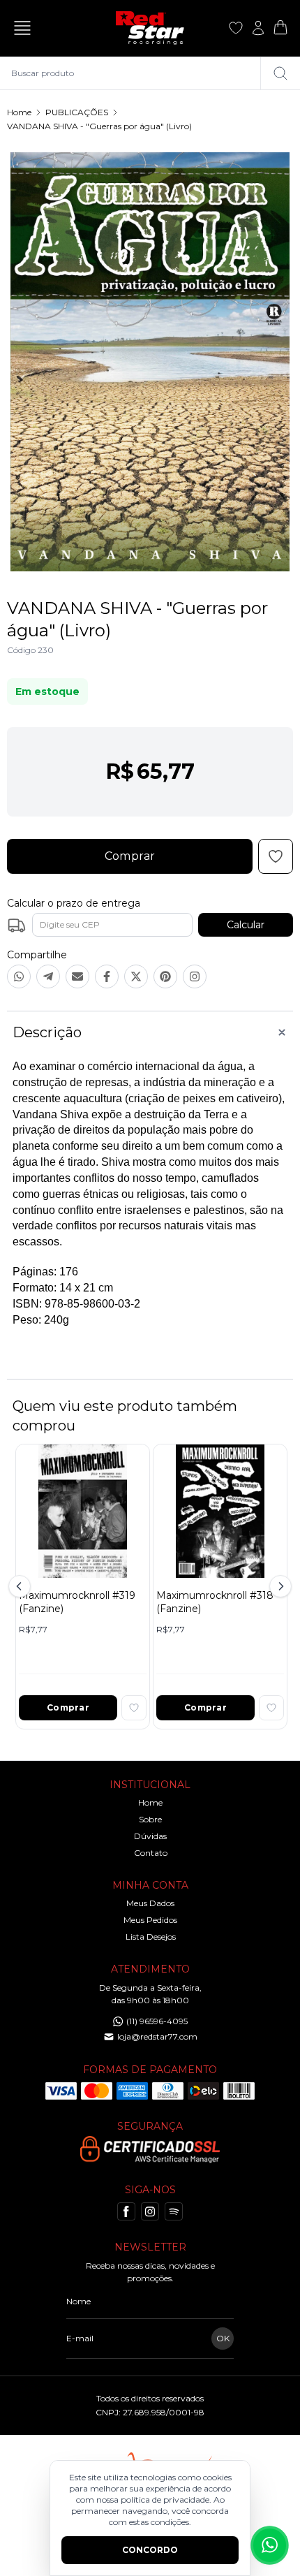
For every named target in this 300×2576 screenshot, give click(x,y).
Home (19, 112)
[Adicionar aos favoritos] (134, 1708)
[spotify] (174, 2211)
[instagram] (150, 2211)
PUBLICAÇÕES (77, 112)
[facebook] (126, 2211)
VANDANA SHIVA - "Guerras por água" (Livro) (99, 126)
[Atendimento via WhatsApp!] (270, 2545)
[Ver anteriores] (22, 1586)
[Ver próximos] (278, 1586)
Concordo (150, 2550)
